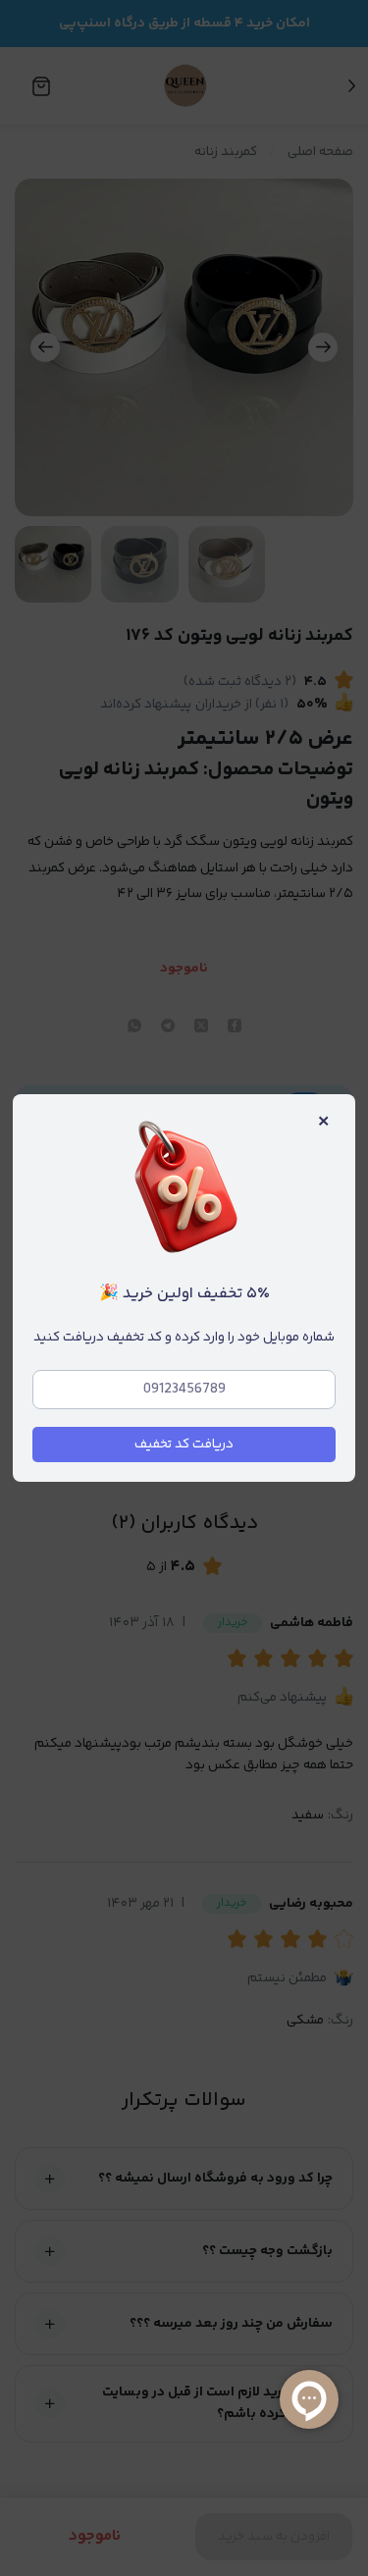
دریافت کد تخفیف (184, 1445)
